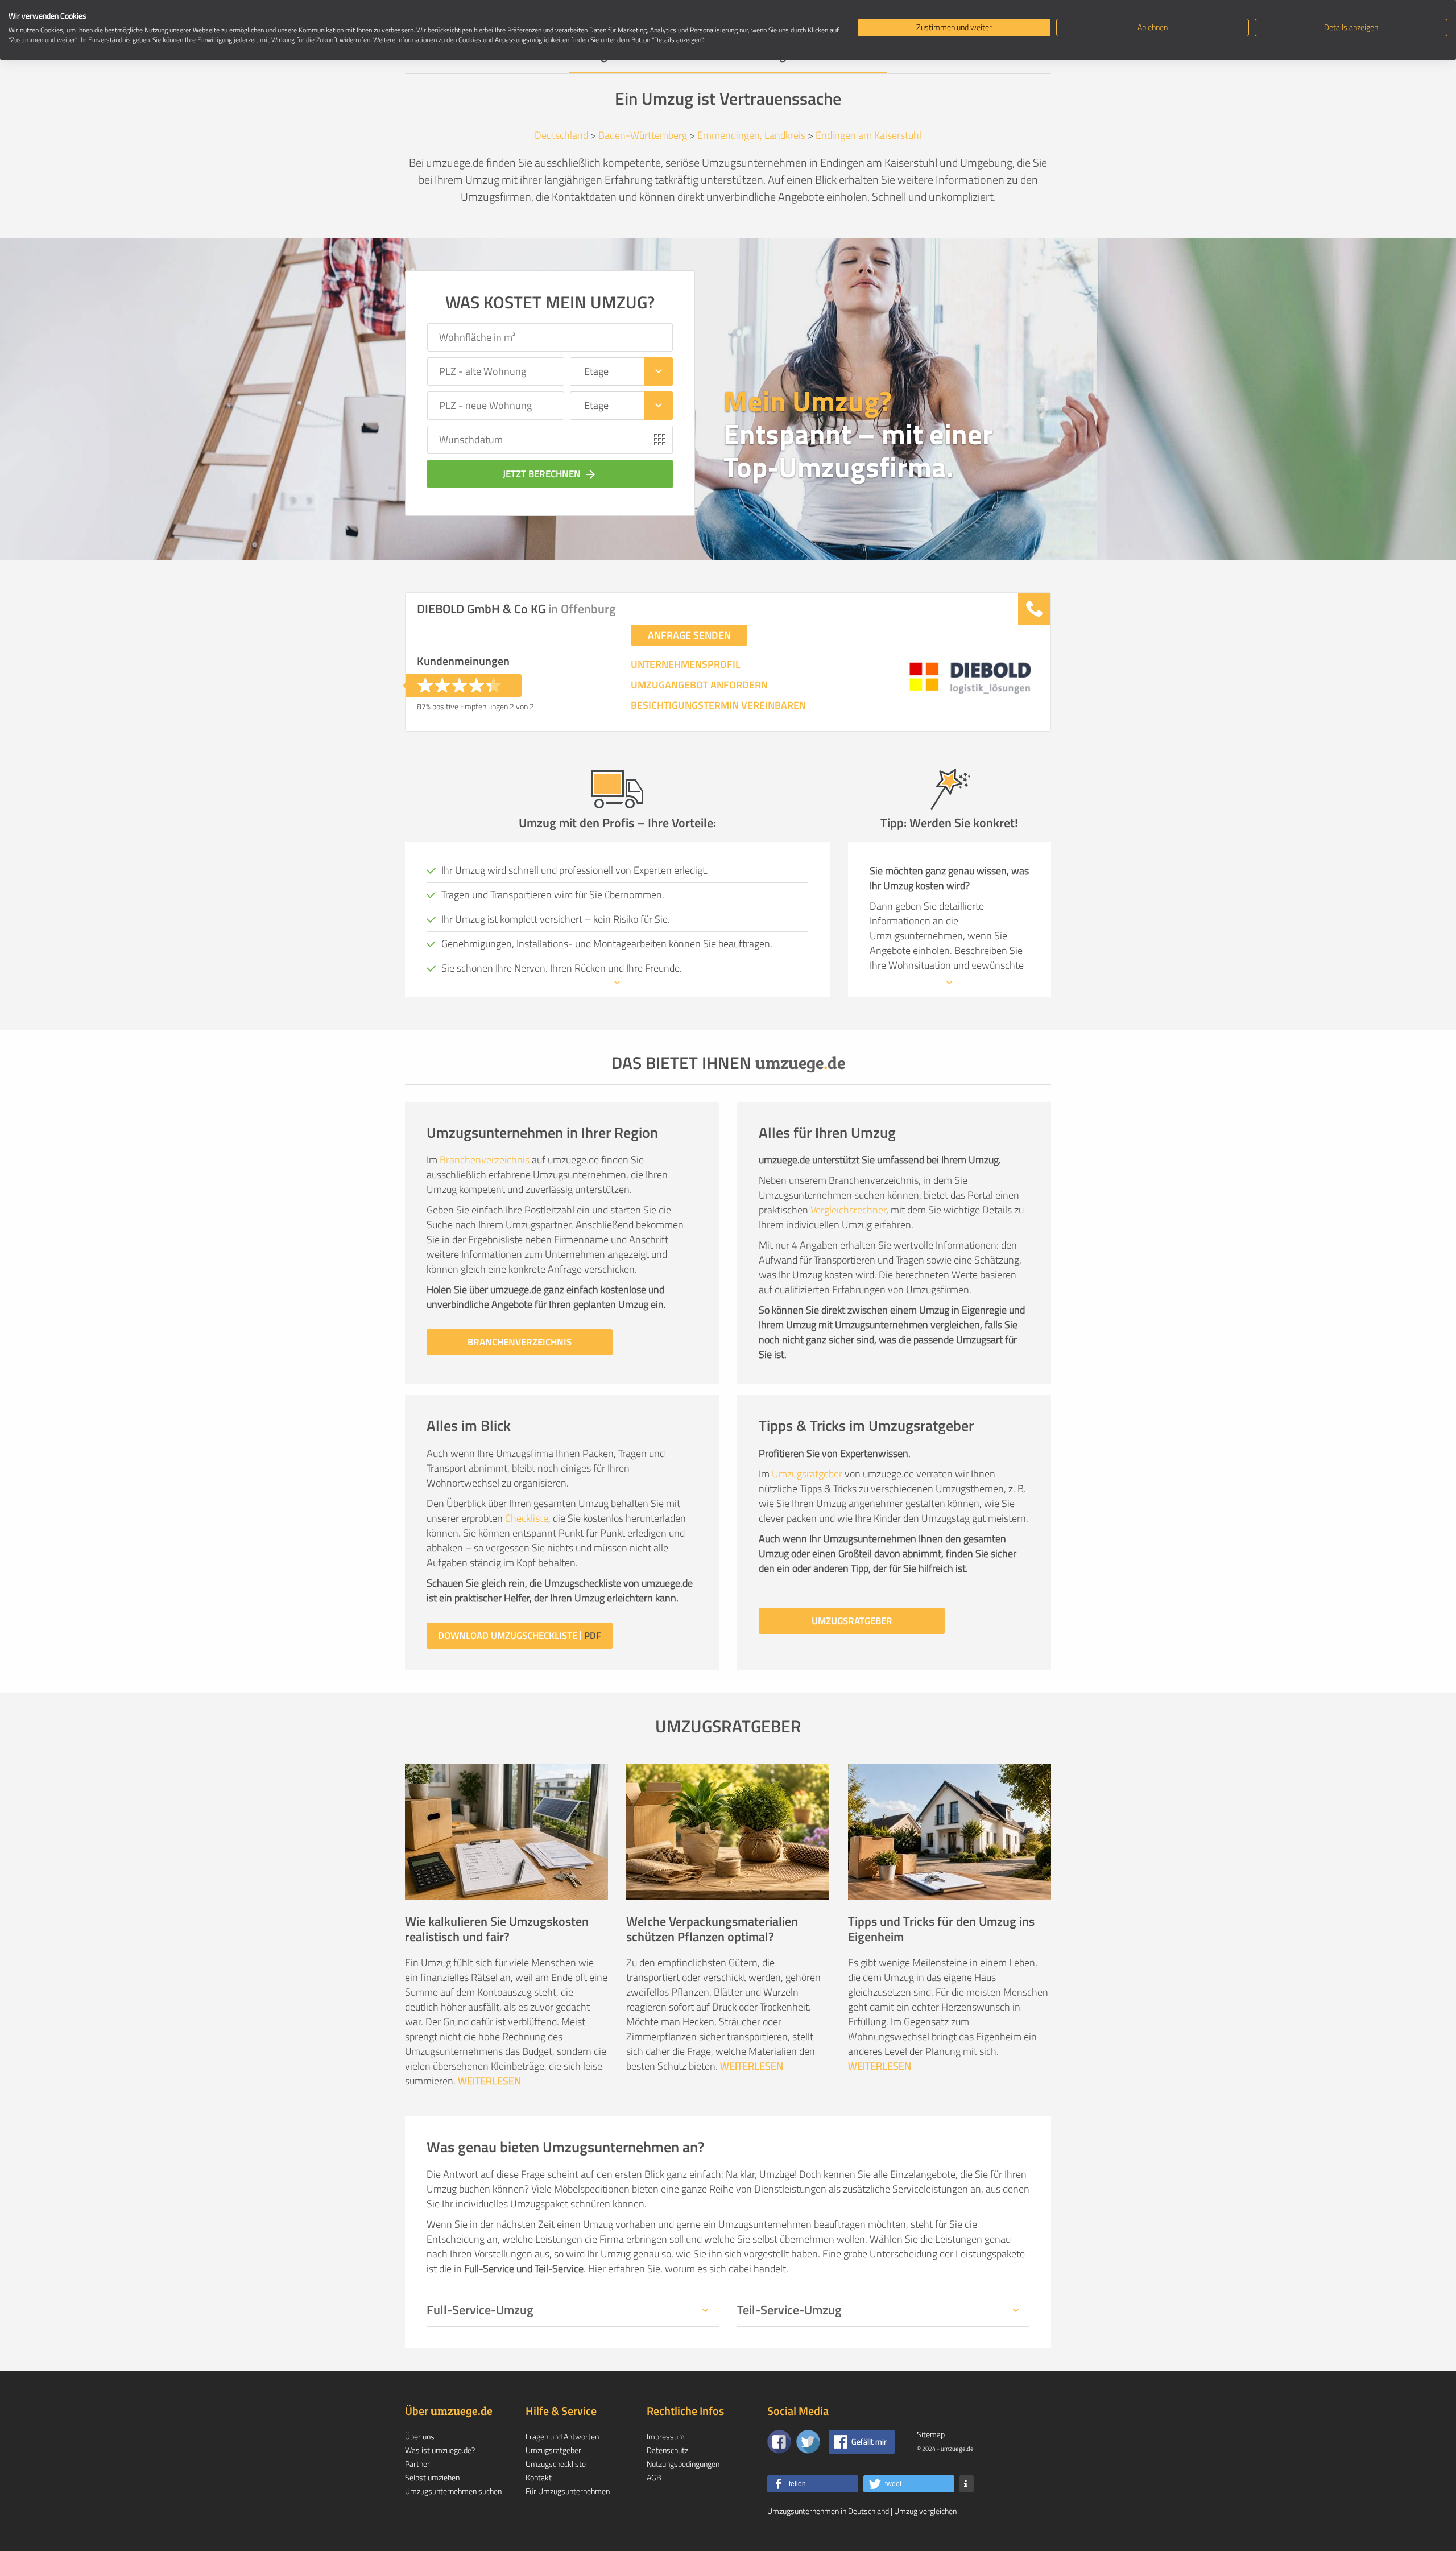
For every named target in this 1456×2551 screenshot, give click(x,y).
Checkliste (527, 1518)
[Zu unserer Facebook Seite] (779, 2442)
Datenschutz (667, 2450)
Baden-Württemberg (643, 135)
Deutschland (561, 135)
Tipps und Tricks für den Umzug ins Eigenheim (941, 1929)
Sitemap (931, 2434)
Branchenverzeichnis (485, 1160)
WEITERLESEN (489, 2081)
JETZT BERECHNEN (550, 474)
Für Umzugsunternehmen (568, 2491)
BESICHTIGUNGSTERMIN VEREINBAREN (718, 705)
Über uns (420, 2436)
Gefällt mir (869, 2441)
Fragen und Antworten (562, 2436)
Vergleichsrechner (848, 1210)
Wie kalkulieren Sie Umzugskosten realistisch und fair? (497, 1929)
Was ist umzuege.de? (440, 2450)
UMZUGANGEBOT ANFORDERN (699, 685)
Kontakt (539, 2477)
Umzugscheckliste (556, 2464)
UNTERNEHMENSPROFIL (686, 664)
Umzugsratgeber (807, 1474)
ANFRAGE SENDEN (689, 635)
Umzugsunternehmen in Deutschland (828, 2511)
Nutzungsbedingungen (683, 2464)
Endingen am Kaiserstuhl (868, 135)
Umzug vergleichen (925, 2511)
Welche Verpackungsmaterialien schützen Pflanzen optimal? (712, 1929)
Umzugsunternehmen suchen (453, 2491)
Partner (417, 2464)
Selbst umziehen (432, 2477)
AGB (654, 2477)
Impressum (666, 2436)
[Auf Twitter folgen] (808, 2442)
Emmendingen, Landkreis (751, 135)
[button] (813, 2484)
